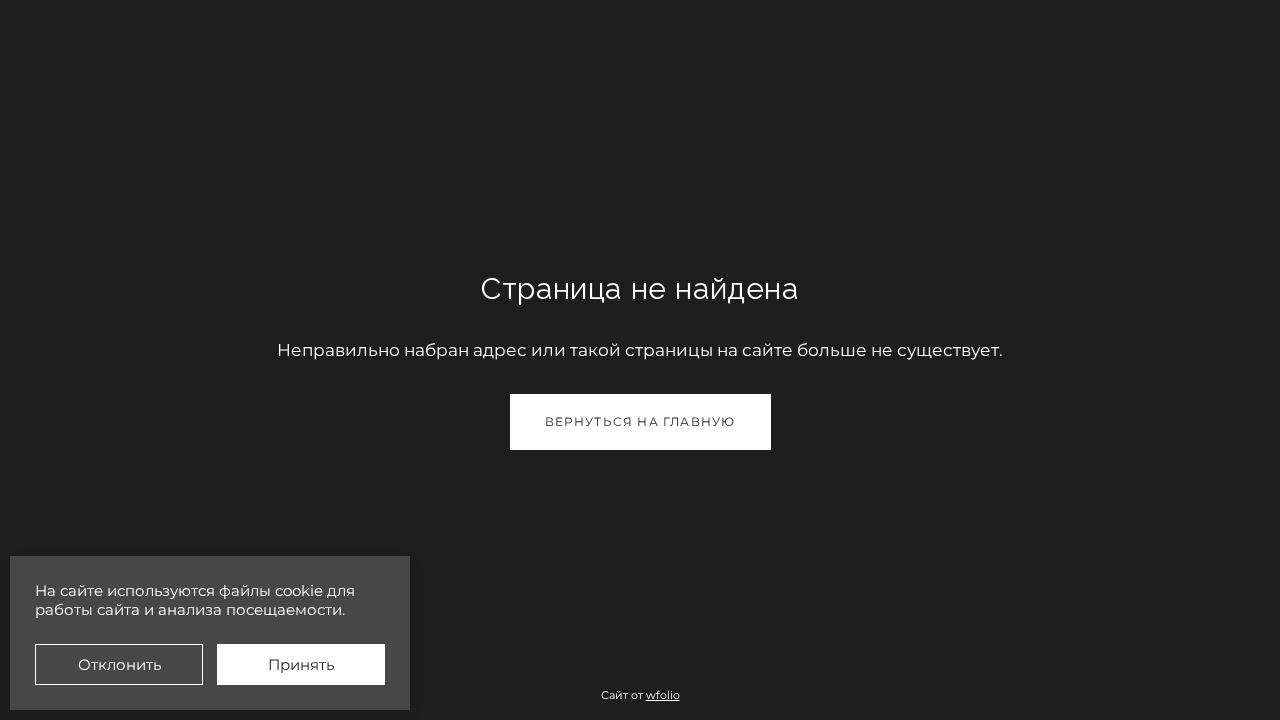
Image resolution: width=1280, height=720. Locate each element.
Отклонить (119, 664)
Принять (301, 664)
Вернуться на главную (640, 421)
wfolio (663, 695)
